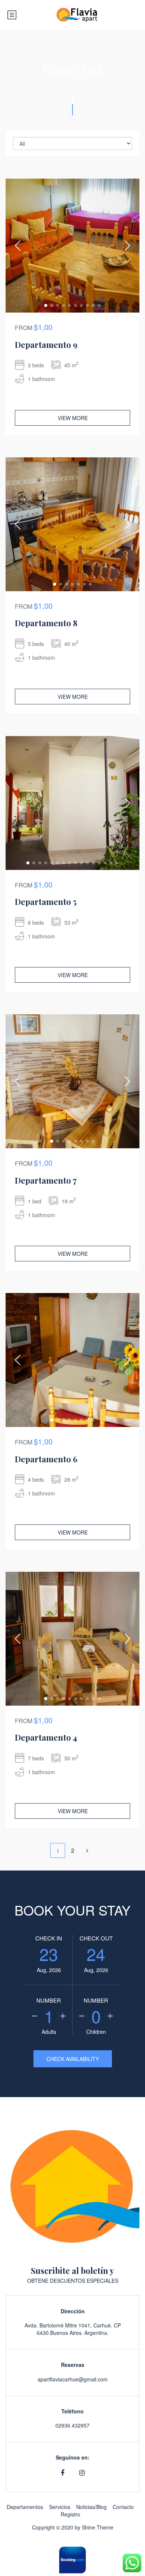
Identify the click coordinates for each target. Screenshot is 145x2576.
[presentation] (18, 246)
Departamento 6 (46, 1459)
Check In (49, 1938)
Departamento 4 (46, 1737)
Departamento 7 (46, 1180)
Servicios (60, 2507)
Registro (70, 2514)
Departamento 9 (46, 345)
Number (49, 2000)
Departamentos (25, 2507)
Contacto (123, 2507)
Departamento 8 (46, 623)
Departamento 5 (46, 902)
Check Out (96, 1938)
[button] (46, 305)
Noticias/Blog (91, 2507)
